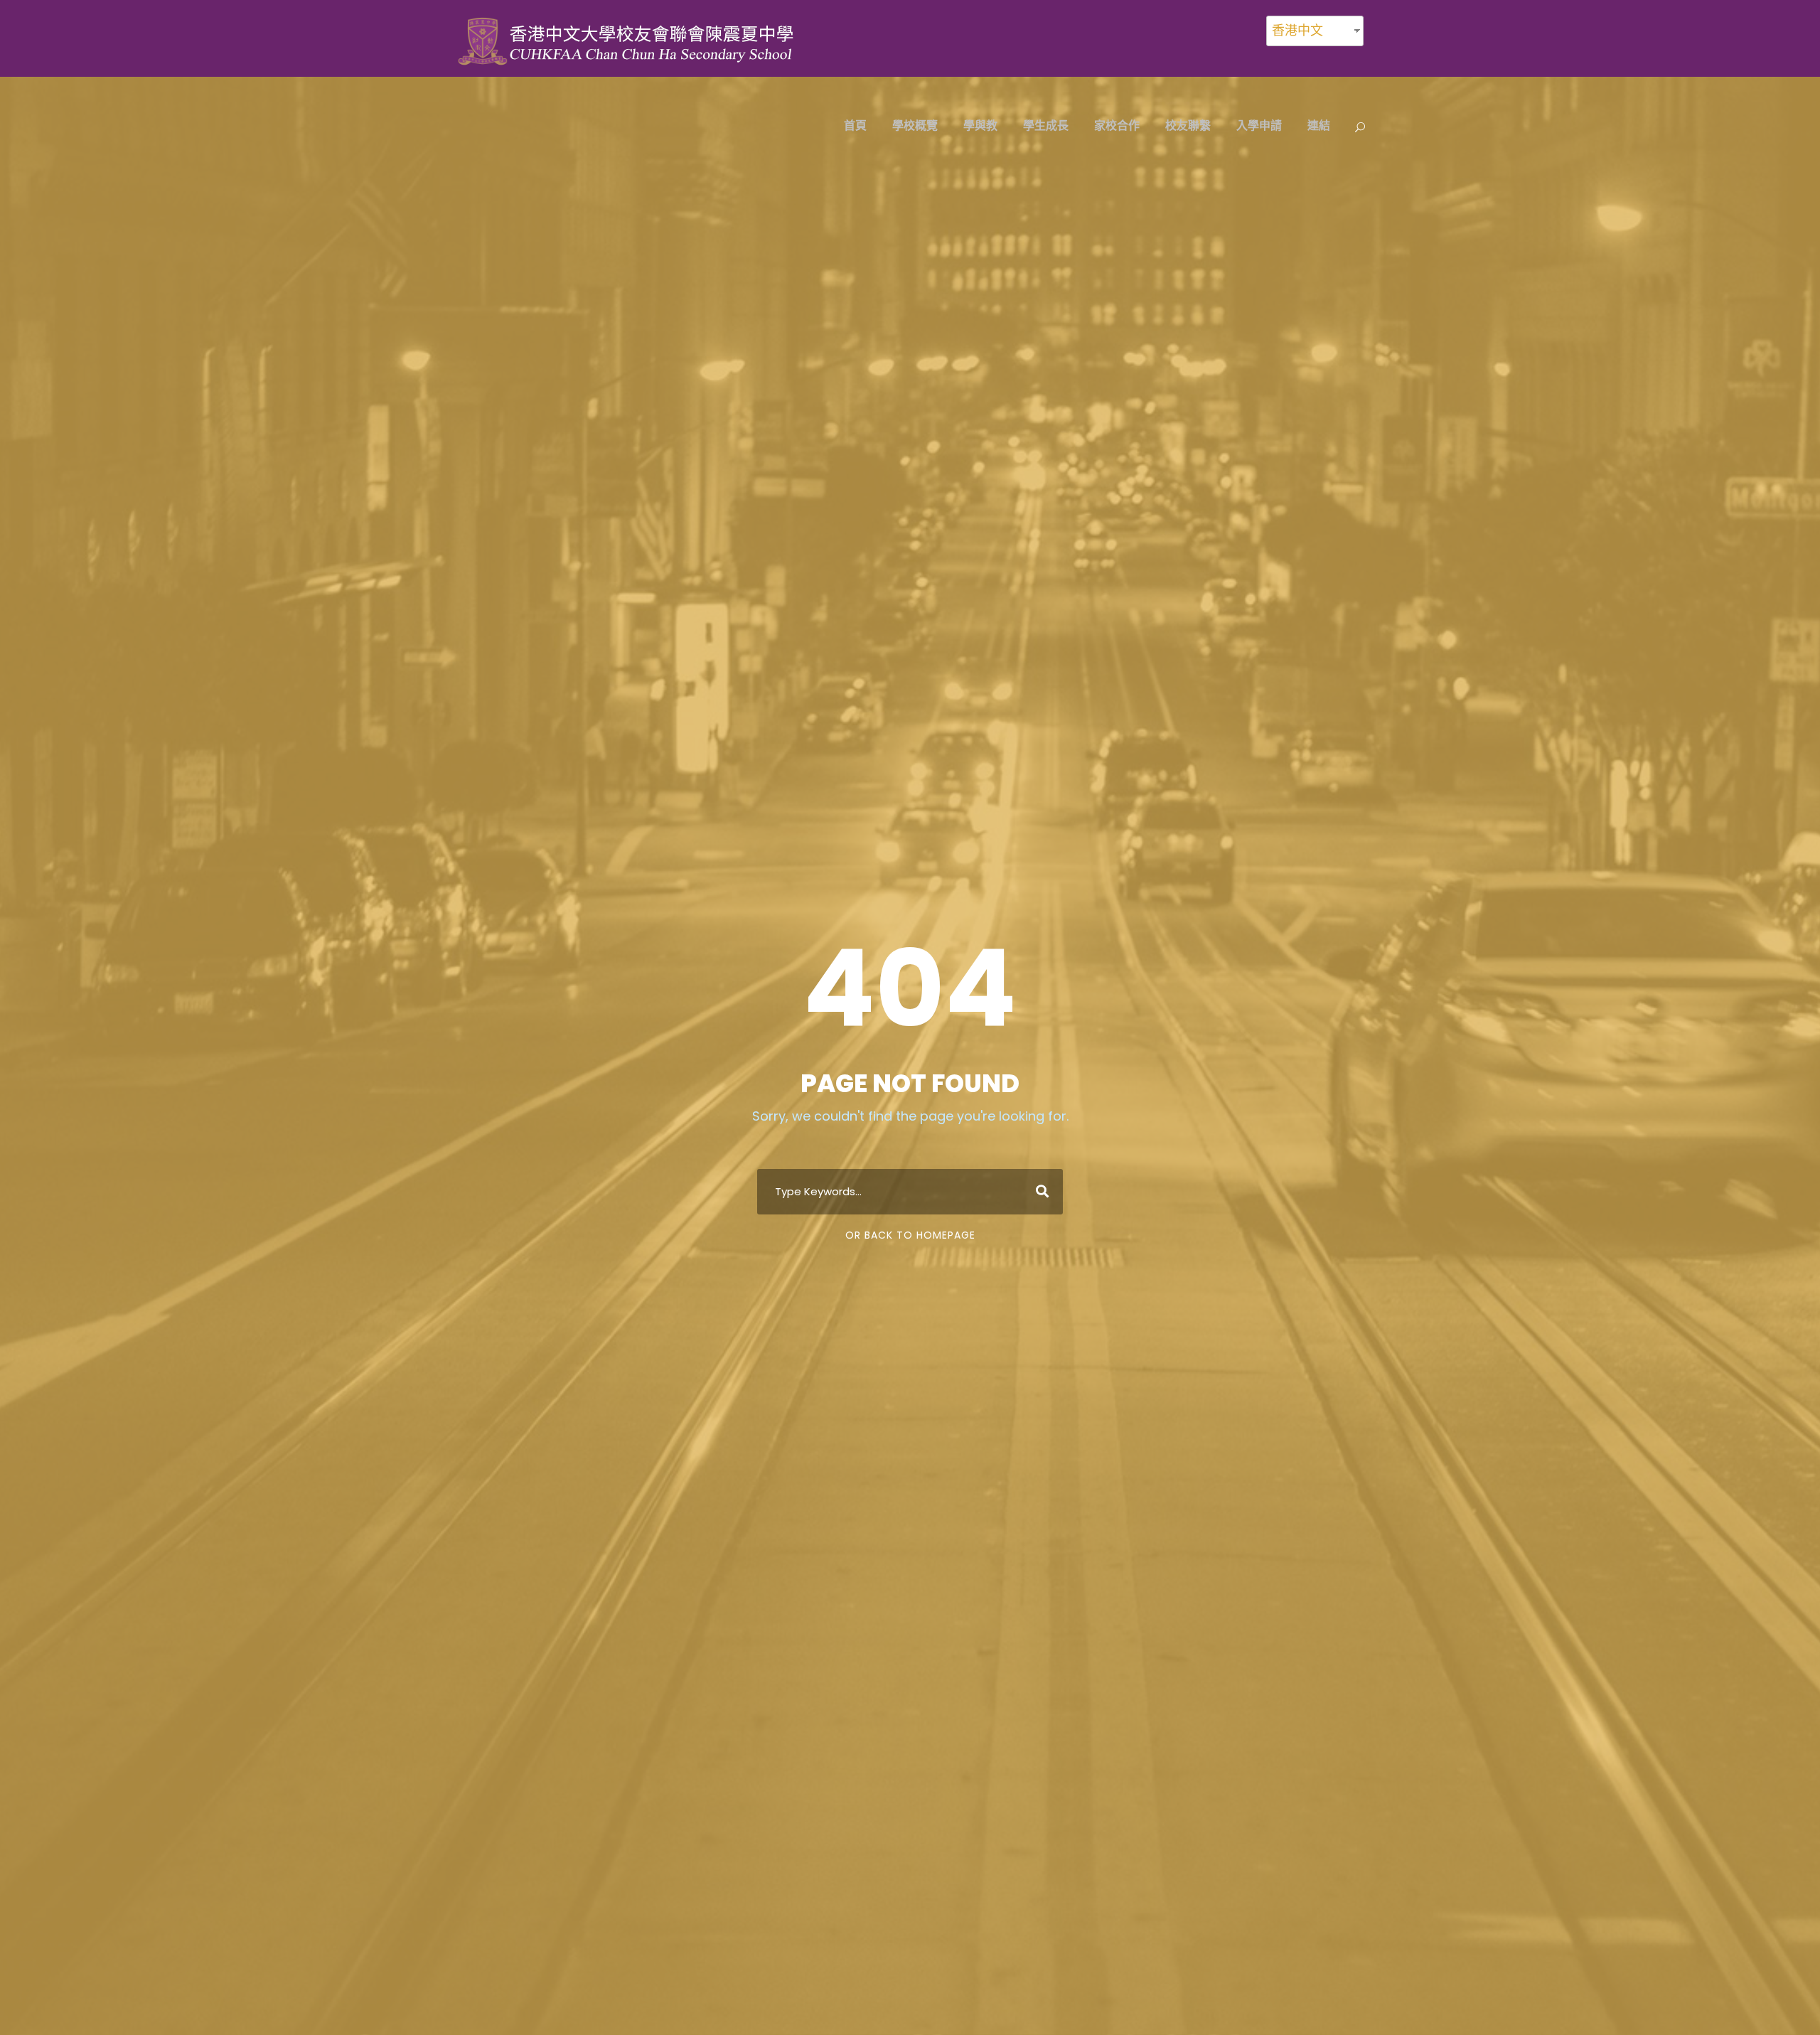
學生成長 (1046, 125)
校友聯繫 (1188, 125)
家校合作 (1117, 125)
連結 (1319, 125)
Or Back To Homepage (910, 1235)
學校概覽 (915, 125)
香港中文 (1297, 30)
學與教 (980, 125)
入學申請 (1259, 125)
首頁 (855, 125)
